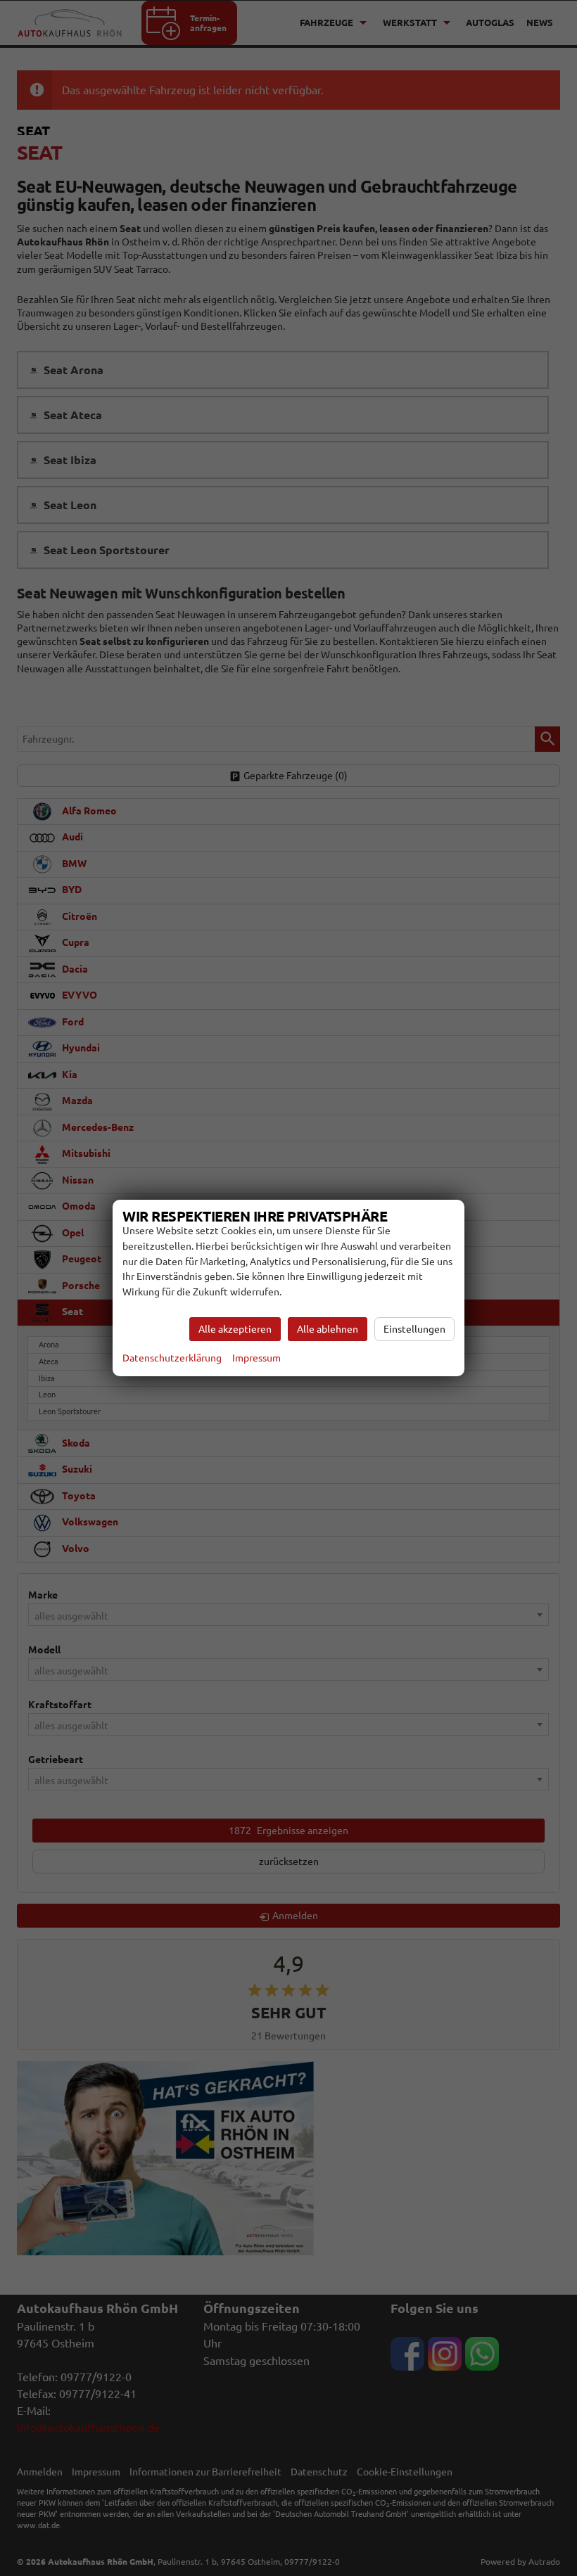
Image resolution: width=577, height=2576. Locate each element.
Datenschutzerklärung (172, 1358)
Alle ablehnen (328, 1329)
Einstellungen (414, 1329)
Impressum (256, 1358)
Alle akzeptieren (235, 1329)
